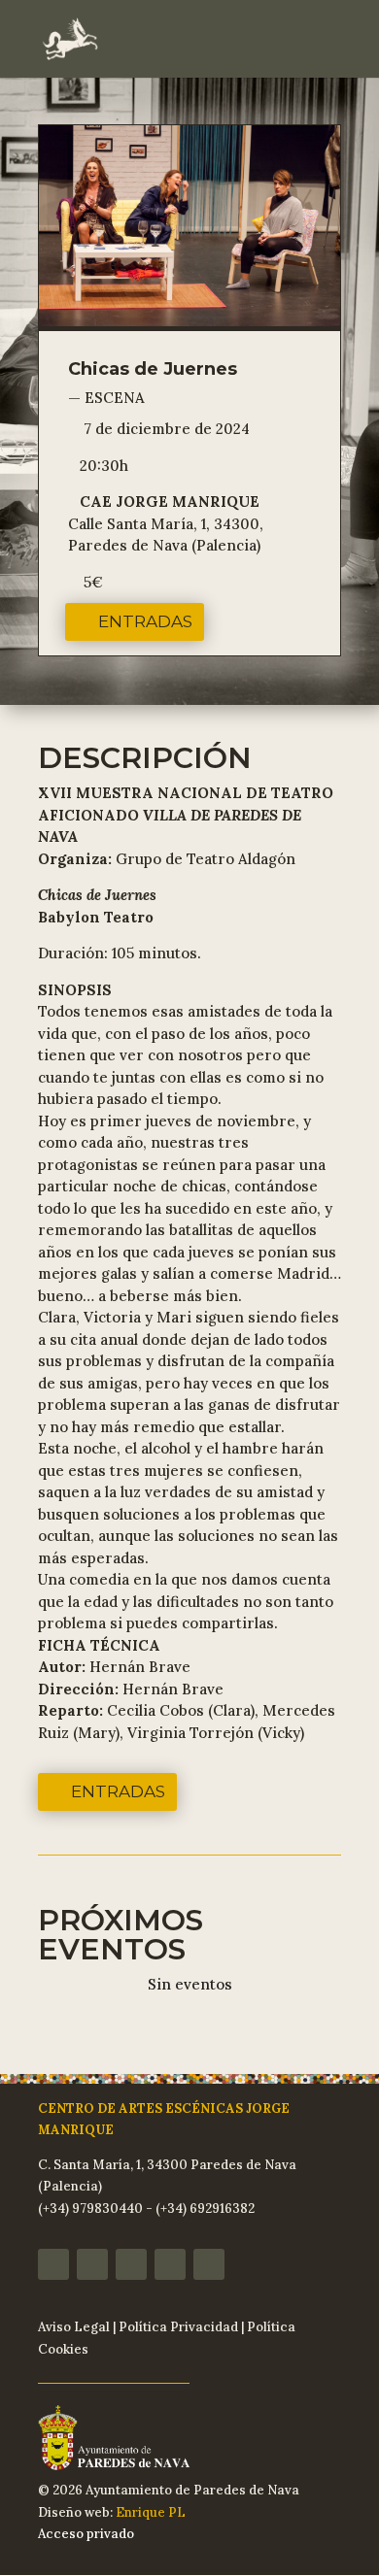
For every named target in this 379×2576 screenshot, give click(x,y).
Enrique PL (151, 2512)
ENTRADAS (145, 621)
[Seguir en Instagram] (92, 2264)
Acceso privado (86, 2534)
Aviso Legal (74, 2327)
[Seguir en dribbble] (209, 2264)
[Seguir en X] (131, 2264)
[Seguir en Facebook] (53, 2264)
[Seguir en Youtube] (170, 2264)
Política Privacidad (178, 2327)
